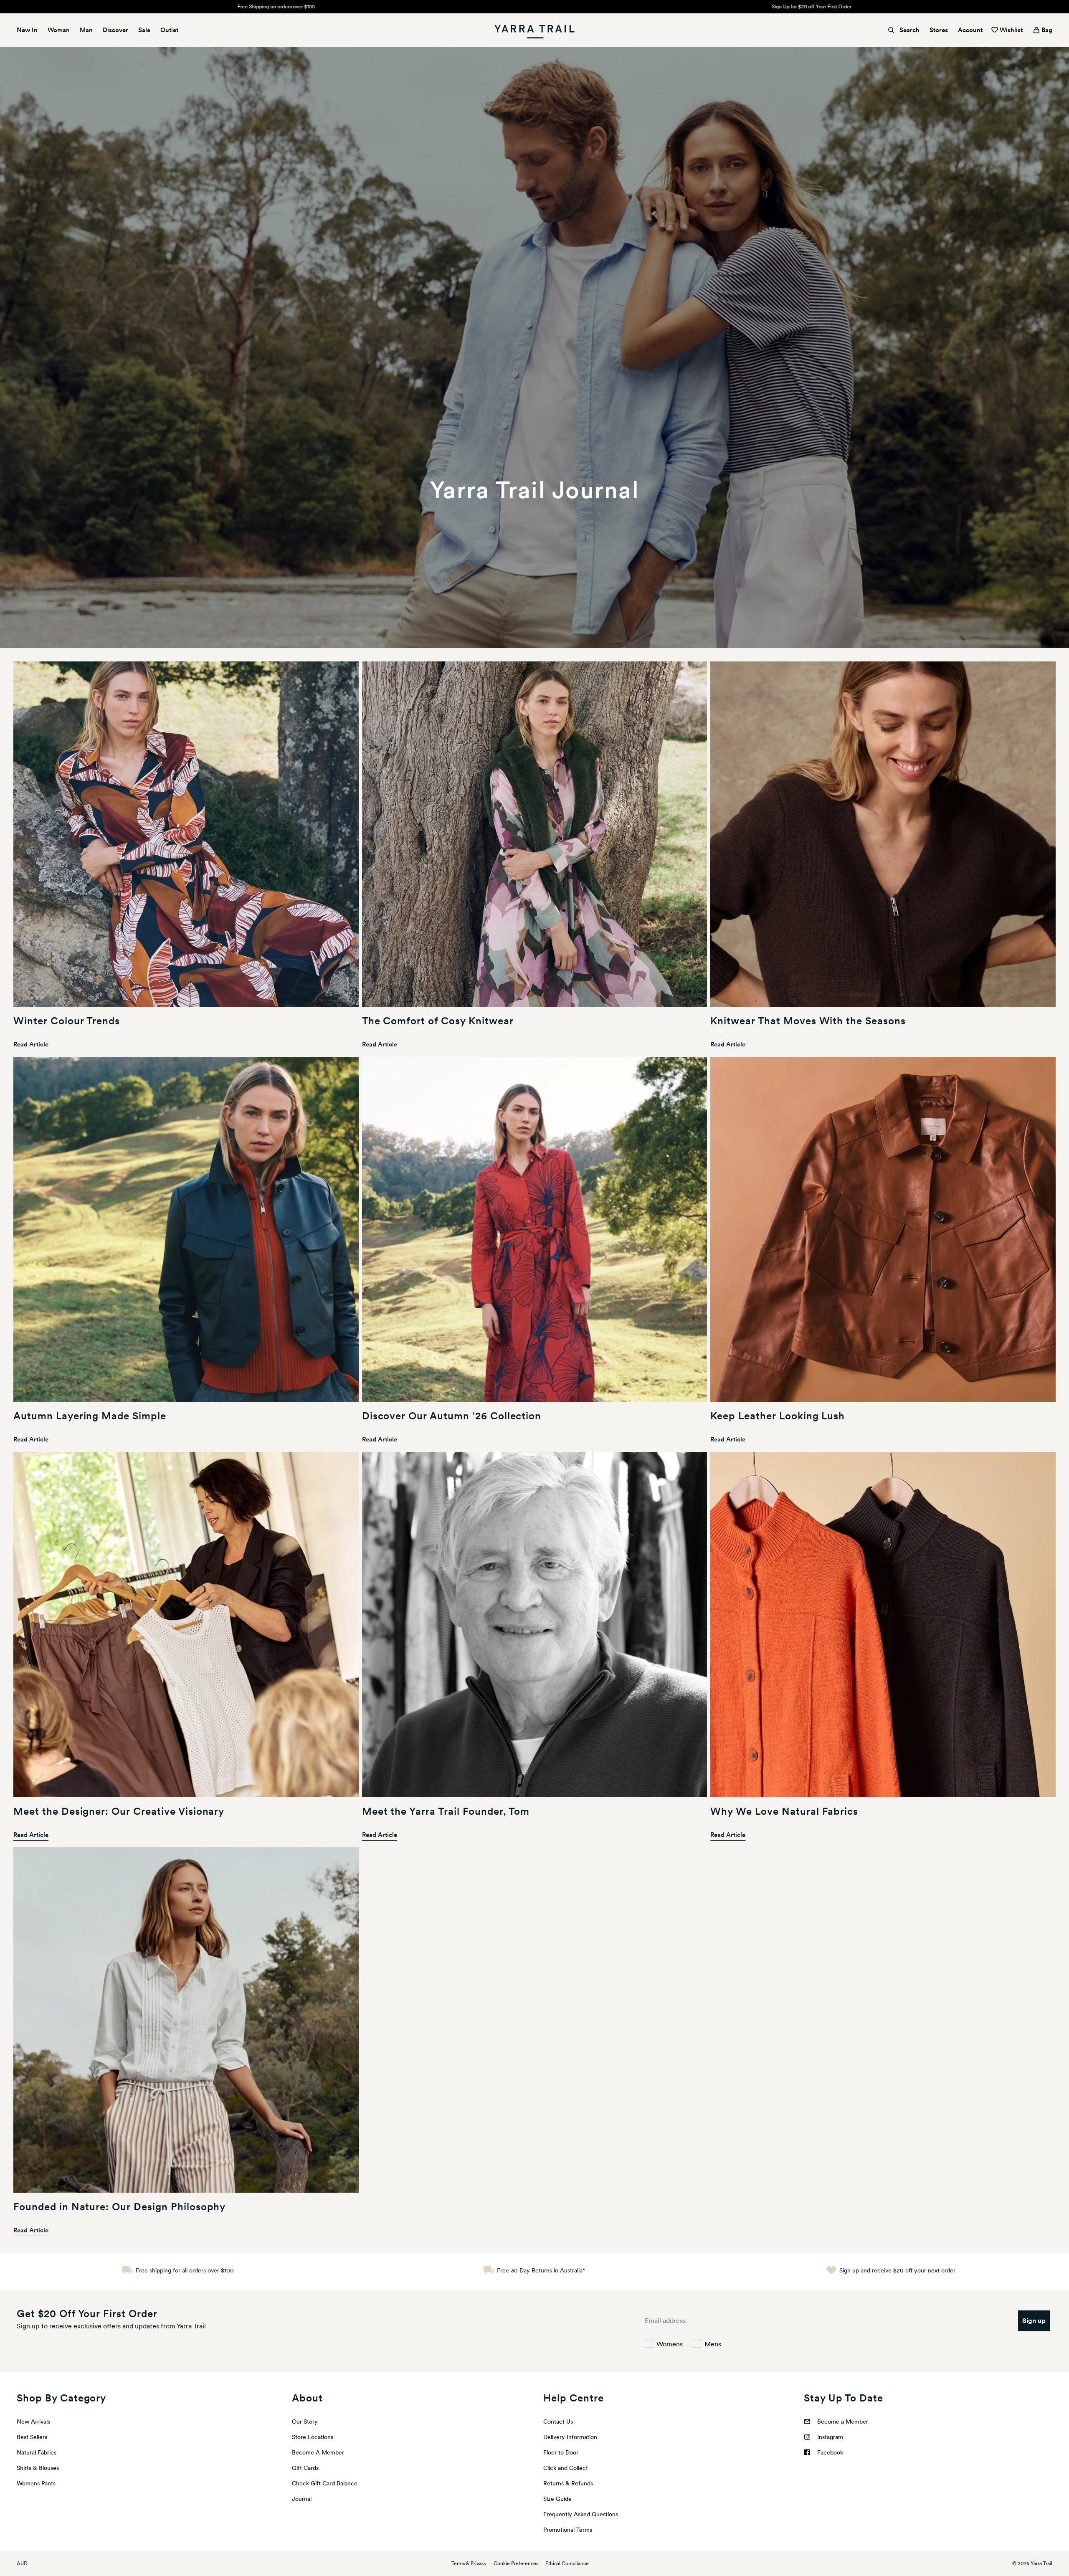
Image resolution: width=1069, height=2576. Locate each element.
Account (970, 30)
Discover (115, 30)
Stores (939, 30)
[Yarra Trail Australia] (534, 30)
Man (86, 30)
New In (27, 30)
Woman (59, 30)
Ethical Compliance (567, 2563)
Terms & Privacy (469, 2563)
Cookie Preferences (516, 2563)
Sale (144, 30)
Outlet (169, 30)
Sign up (1034, 2321)
